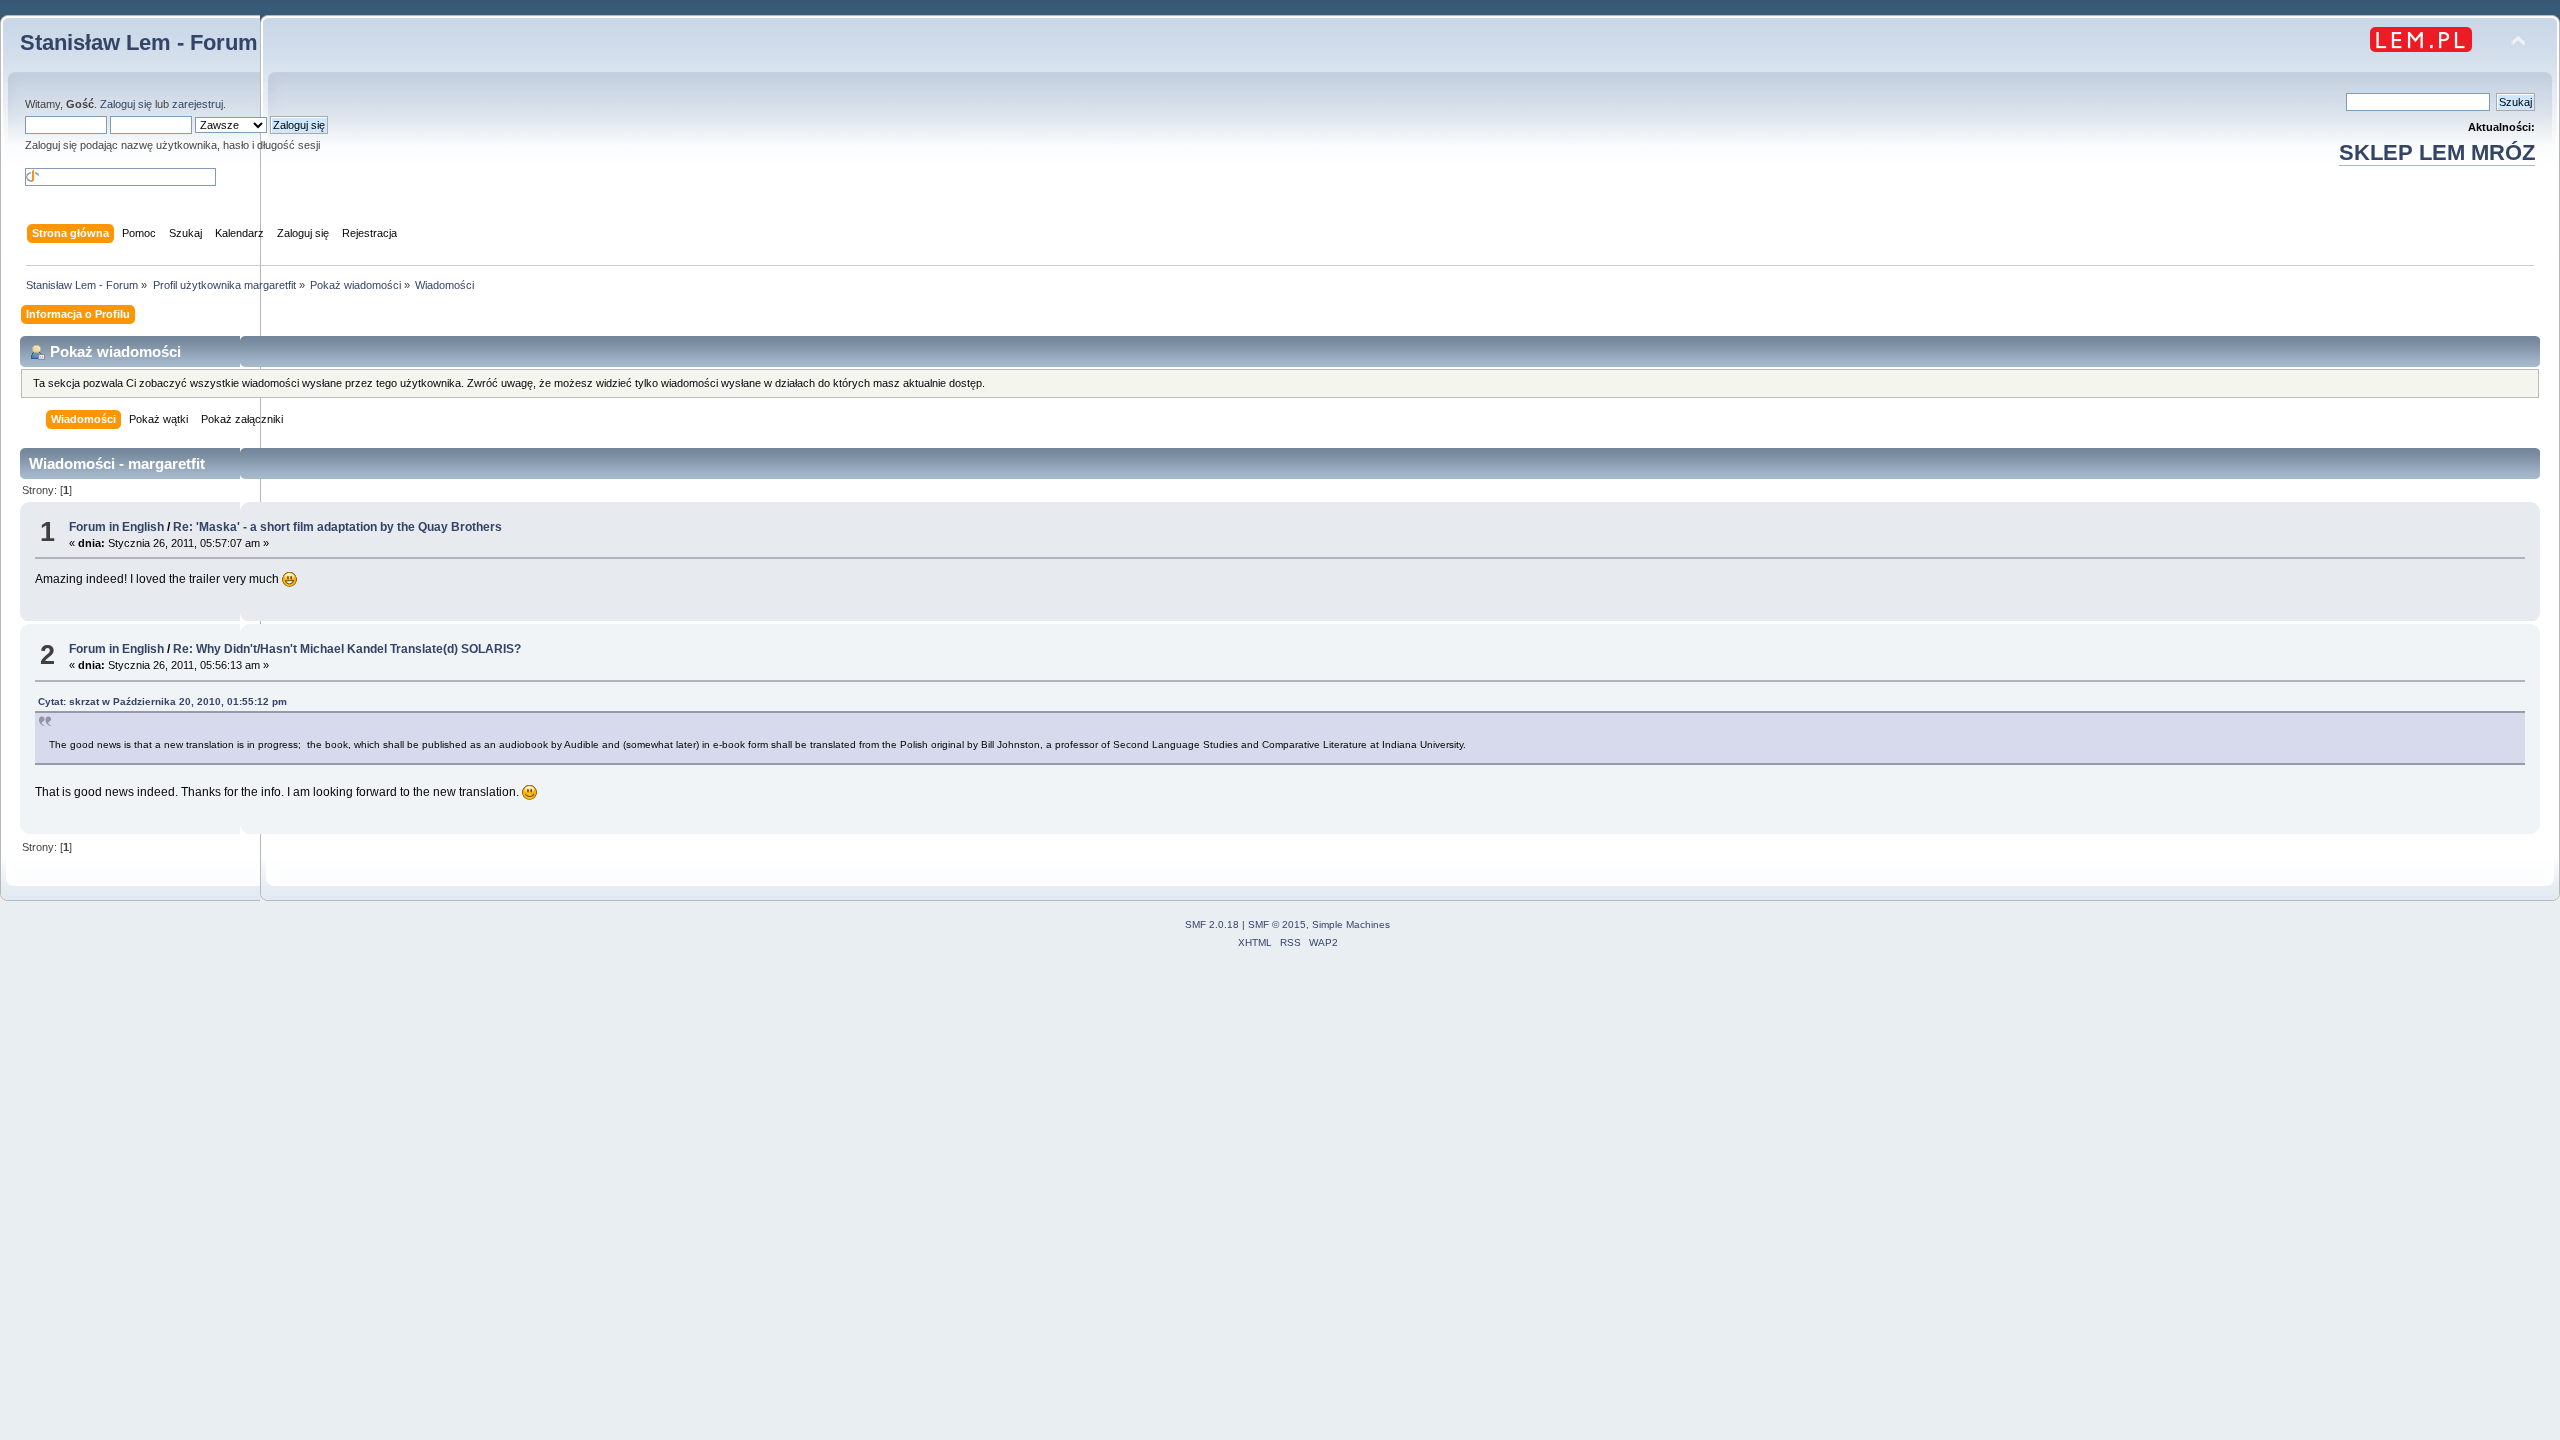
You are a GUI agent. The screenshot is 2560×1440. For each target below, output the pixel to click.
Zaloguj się (126, 104)
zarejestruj (197, 104)
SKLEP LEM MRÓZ (2437, 152)
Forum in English (116, 527)
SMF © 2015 (1277, 924)
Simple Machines (1351, 924)
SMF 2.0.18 (1212, 924)
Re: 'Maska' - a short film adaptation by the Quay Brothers (337, 527)
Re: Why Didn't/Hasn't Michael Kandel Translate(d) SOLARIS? (347, 649)
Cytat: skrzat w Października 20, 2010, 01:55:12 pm (162, 701)
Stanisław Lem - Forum (139, 42)
